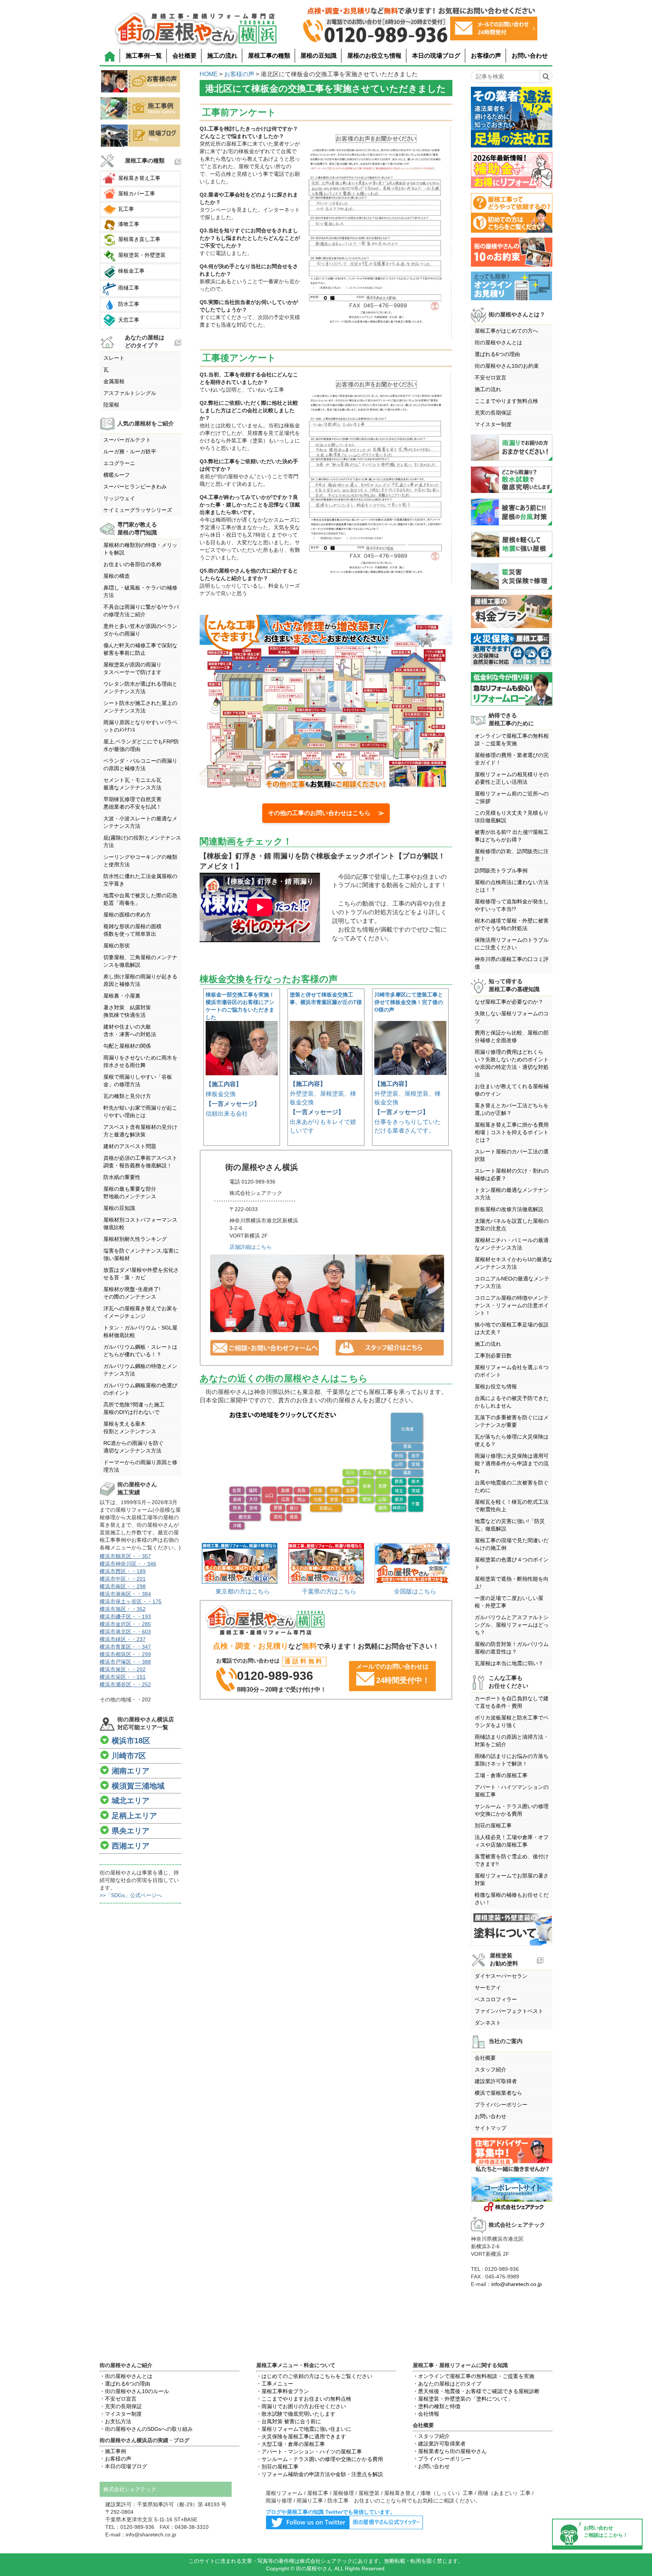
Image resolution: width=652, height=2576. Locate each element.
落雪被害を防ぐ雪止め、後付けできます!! (512, 1860)
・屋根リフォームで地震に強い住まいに (304, 2429)
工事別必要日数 (493, 1356)
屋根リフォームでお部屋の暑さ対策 (512, 1879)
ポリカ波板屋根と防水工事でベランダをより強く (512, 1721)
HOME (209, 74)
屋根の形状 (117, 946)
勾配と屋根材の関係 (127, 1046)
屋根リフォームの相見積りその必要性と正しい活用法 (512, 778)
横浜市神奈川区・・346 (128, 1564)
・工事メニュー (275, 2384)
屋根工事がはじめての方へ (506, 331)
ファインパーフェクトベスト (509, 2011)
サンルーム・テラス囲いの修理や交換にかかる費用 (512, 1810)
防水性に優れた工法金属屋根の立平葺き (140, 880)
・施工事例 (113, 2451)
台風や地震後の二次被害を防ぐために (512, 1486)
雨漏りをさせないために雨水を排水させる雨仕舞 (140, 1061)
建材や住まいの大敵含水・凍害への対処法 (130, 1030)
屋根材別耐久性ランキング (135, 1239)
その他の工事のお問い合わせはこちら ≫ (326, 813)
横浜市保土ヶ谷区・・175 (131, 1601)
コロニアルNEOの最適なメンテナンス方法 (512, 1282)
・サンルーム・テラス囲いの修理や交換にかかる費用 (320, 2459)
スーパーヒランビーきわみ (135, 487)
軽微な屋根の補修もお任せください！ (512, 1899)
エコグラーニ (119, 463)
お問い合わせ (530, 56)
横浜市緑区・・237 (123, 1639)
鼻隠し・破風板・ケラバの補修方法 (140, 591)
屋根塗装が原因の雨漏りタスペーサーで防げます (132, 668)
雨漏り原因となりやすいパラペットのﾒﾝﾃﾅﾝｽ (140, 726)
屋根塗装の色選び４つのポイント (512, 1563)
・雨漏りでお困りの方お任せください (301, 2406)
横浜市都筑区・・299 (125, 1654)
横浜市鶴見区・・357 (125, 1556)
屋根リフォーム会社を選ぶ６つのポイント (512, 1371)
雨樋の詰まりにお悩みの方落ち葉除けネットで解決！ (512, 1760)
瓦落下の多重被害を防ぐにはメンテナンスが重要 (512, 1421)
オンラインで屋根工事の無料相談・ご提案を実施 (512, 740)
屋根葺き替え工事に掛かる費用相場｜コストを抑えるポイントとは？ (512, 1132)
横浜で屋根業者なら (498, 2093)
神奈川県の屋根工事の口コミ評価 (512, 963)
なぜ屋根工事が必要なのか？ (509, 1002)
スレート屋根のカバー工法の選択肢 (512, 1155)
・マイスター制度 (121, 2414)
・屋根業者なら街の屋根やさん (450, 2451)
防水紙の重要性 (122, 1177)
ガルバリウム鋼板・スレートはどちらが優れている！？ (140, 1351)
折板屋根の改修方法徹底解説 (509, 1209)
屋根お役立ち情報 (496, 1386)
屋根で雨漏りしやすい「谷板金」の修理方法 (138, 1081)
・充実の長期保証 (121, 2406)
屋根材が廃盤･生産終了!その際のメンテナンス (132, 1293)
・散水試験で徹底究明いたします (296, 2414)
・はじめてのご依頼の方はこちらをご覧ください (314, 2376)
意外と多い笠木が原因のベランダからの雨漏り (140, 630)
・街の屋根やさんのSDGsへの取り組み (146, 2429)
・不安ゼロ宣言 (118, 2399)
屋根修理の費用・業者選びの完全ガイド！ (512, 759)
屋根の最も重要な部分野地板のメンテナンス (130, 1193)
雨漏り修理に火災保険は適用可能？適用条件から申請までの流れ (512, 1463)
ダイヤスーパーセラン (501, 1976)
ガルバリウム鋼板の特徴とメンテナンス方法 (140, 1370)
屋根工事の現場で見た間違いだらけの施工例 (512, 1544)
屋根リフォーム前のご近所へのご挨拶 (512, 797)
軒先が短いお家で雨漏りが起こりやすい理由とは (140, 1111)
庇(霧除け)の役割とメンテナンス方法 (142, 841)
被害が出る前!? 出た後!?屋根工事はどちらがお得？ (512, 836)
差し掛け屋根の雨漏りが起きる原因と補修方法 (140, 980)
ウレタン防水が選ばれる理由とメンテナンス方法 (140, 688)
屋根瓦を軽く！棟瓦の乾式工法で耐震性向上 (512, 1506)
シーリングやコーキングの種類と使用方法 (140, 861)
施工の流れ (222, 56)
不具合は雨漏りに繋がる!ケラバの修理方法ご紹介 (141, 611)
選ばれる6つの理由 (497, 354)
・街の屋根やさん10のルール (134, 2391)
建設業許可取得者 (496, 2081)
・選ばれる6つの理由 (125, 2384)
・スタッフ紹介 (431, 2436)
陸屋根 (111, 405)
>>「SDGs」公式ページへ (131, 1895)
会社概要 (185, 56)
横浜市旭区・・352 (123, 1609)
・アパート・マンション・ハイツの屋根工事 (309, 2452)
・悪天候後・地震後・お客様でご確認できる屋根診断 (476, 2391)
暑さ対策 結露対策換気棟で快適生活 (127, 1011)
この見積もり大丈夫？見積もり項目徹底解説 (512, 817)
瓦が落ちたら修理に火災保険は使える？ (512, 1440)
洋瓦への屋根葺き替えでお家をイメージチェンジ (140, 1312)
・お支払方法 (115, 2421)
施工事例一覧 (144, 56)
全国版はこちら (415, 1591)
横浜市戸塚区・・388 (125, 1662)
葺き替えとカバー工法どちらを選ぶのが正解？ (512, 1109)
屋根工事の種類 (269, 56)
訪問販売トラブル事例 (501, 870)
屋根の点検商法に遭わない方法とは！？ (512, 886)
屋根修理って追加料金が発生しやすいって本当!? (512, 905)
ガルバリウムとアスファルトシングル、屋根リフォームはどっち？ (512, 1625)
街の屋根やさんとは (498, 342)
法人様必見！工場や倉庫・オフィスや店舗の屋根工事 (512, 1841)
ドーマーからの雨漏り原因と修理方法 (140, 1466)
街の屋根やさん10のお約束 (507, 366)
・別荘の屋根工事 (277, 2467)
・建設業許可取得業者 (439, 2444)
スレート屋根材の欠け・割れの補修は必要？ (512, 1174)
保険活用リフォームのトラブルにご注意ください (512, 944)
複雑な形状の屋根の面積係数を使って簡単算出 (132, 930)
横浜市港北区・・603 (125, 1632)
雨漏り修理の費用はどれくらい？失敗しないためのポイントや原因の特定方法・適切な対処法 (512, 1063)
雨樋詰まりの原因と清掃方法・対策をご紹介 (512, 1741)
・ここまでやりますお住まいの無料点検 (304, 2399)
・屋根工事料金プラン (283, 2391)
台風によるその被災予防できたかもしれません (512, 1402)
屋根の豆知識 (318, 56)
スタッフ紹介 (491, 2069)
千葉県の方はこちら (329, 1591)
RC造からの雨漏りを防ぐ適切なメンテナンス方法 (134, 1447)
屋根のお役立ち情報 (374, 56)
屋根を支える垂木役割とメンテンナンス (130, 1428)
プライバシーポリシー (501, 2105)
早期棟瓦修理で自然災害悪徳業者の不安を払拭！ (132, 803)
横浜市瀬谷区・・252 (125, 1684)
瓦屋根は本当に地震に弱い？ (509, 1663)
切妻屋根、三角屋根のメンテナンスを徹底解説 (140, 961)
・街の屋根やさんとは (126, 2376)
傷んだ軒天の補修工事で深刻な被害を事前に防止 (140, 649)
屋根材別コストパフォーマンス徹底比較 (140, 1224)
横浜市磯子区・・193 (125, 1617)
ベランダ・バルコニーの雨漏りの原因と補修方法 (140, 765)
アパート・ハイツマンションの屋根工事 (512, 1791)
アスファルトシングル (130, 393)
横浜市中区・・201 (123, 1579)
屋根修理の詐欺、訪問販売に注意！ (512, 855)
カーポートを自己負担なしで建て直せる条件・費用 (512, 1702)
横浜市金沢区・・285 (125, 1624)
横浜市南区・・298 (123, 1586)
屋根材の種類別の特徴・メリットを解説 (140, 549)
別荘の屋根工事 (493, 1825)
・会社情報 (426, 2414)
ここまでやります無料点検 (506, 401)
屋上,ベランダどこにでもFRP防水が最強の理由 (141, 745)
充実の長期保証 (493, 413)
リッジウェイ (119, 498)
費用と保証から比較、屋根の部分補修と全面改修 (512, 1036)
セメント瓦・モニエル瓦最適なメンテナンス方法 (132, 784)
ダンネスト (488, 2023)
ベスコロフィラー (496, 1999)
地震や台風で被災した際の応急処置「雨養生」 (140, 899)
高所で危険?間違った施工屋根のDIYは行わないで (134, 1408)
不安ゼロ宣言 (491, 378)
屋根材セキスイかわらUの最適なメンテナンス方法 (514, 1263)
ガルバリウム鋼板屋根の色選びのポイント (140, 1389)
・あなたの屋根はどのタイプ (447, 2384)
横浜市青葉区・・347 (125, 1647)
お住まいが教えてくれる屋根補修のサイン (512, 1090)
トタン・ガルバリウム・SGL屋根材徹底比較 (140, 1331)
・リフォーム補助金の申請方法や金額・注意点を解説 (320, 2474)
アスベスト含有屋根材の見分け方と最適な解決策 (140, 1131)
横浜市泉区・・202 (123, 1669)
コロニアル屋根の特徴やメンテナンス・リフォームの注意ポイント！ (512, 1305)
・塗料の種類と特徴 (437, 2406)
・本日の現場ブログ (123, 2466)
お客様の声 (486, 56)
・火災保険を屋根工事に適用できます (301, 2436)
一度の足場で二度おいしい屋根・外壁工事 (509, 1602)
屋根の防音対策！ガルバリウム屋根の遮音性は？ (512, 1648)
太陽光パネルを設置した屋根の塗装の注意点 (512, 1225)
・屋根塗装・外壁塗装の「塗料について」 (463, 2399)
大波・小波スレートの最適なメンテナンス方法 (140, 822)
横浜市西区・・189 (123, 1571)
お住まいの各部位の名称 (132, 564)
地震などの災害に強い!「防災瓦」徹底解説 (510, 1525)
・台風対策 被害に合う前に (289, 2421)
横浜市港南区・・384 (125, 1594)
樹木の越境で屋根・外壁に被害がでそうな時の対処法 (512, 924)
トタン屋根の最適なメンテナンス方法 (512, 1194)
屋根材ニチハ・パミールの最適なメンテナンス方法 (512, 1244)
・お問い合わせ (431, 2466)
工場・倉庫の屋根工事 (501, 1775)
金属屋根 (114, 381)
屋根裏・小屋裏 (122, 996)
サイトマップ (491, 2128)
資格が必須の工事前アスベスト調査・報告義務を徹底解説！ (140, 1162)
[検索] (546, 77)
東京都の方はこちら (243, 1591)
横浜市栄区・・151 (123, 1677)
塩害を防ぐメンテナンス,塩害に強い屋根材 (141, 1254)
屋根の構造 (117, 576)
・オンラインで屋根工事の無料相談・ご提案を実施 (474, 2376)
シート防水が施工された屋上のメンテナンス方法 (140, 707)
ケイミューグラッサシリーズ (138, 510)
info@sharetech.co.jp (517, 2284)
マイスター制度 (493, 424)
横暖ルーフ (117, 475)
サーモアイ (488, 1988)
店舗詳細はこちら (251, 1247)
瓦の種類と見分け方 (127, 1096)
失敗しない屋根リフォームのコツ (512, 1017)
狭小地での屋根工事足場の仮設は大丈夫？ (512, 1328)
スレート (114, 358)
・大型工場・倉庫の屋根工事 (291, 2444)
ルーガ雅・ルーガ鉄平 (130, 451)
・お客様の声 (115, 2459)
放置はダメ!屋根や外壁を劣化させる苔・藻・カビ (141, 1274)
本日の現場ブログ (436, 56)
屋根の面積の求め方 (127, 915)
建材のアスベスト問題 (130, 1146)
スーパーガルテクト (127, 440)
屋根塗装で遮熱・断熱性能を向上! (512, 1583)
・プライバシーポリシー (442, 2459)
